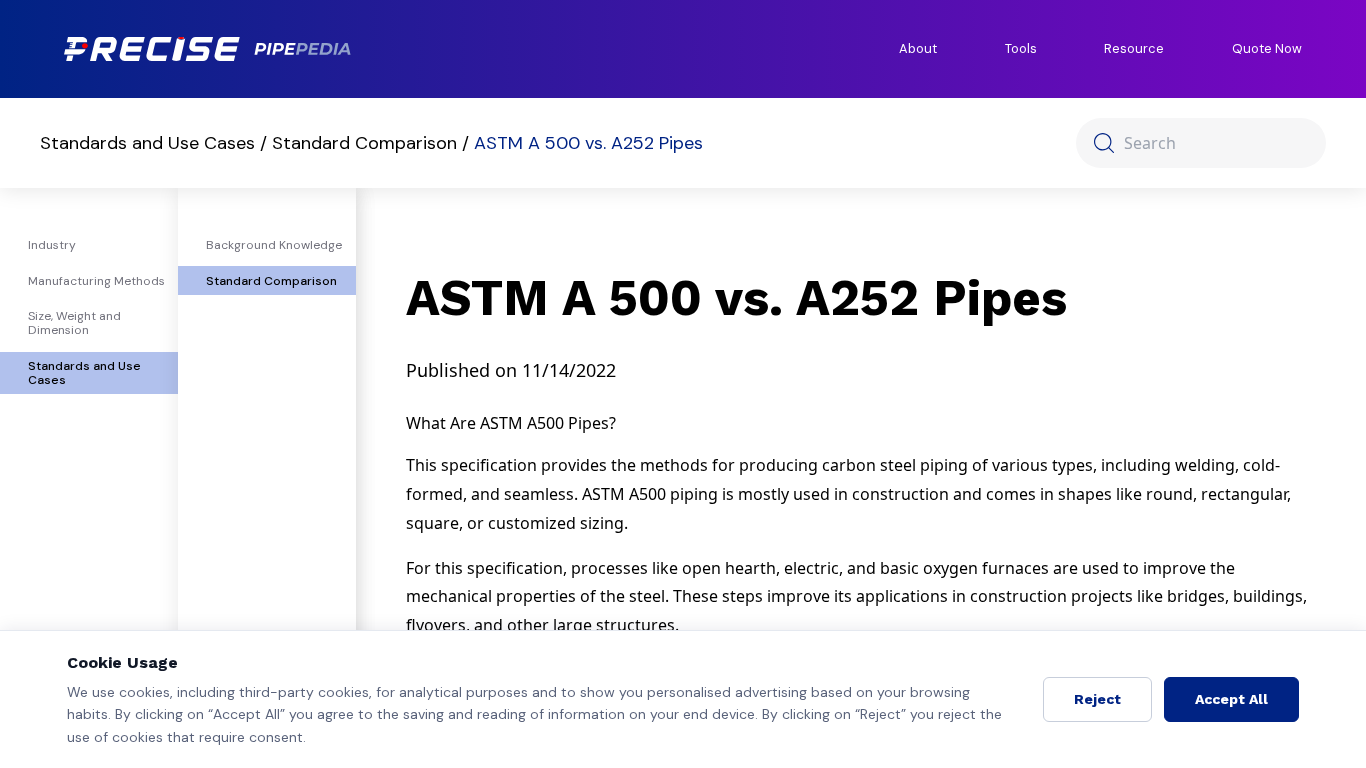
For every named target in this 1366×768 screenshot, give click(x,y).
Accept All (1231, 699)
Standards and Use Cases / (156, 143)
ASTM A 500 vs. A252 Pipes (588, 143)
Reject (1097, 699)
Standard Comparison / (373, 143)
